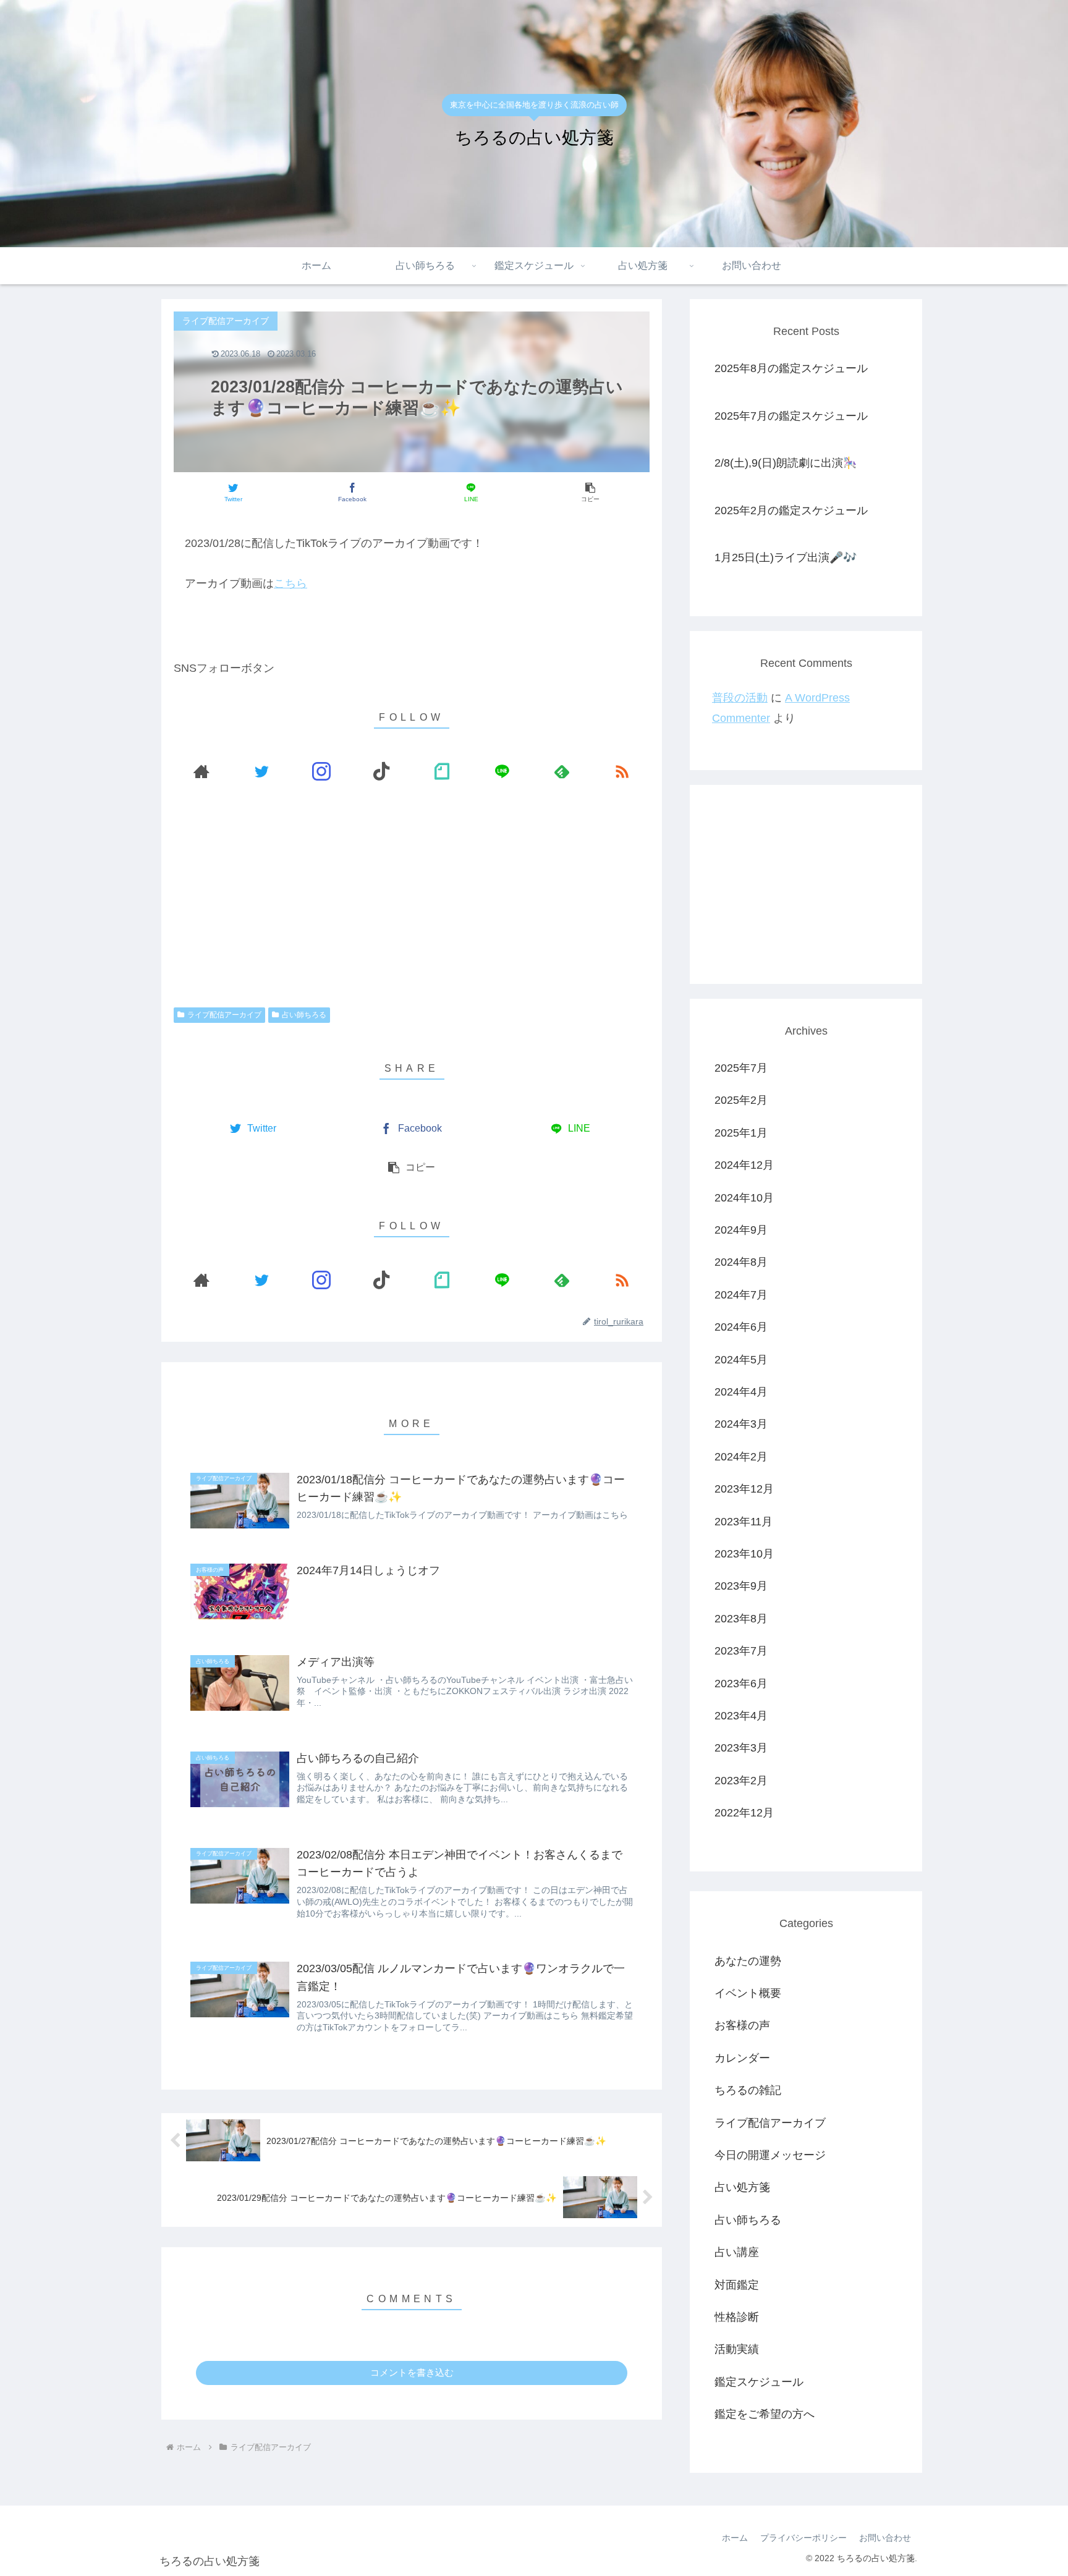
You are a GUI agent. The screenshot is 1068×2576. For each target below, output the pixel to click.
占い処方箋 (742, 2188)
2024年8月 (741, 1263)
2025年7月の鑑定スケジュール (791, 416)
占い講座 (737, 2253)
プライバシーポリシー (803, 2538)
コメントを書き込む (412, 2372)
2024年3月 (741, 1425)
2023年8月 (741, 1619)
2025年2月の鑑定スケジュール (791, 511)
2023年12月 (744, 1489)
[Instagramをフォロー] (322, 772)
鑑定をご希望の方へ (765, 2415)
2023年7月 (741, 1651)
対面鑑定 (737, 2285)
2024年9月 (741, 1231)
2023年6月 (741, 1684)
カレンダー (742, 2058)
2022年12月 (744, 1813)
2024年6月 (741, 1328)
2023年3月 (741, 1748)
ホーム (735, 2538)
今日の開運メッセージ (770, 2156)
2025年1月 (741, 1133)
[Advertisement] (412, 897)
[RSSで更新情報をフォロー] (622, 772)
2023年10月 (744, 1554)
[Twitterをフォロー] (261, 772)
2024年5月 (741, 1360)
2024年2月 (741, 1457)
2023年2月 (741, 1781)
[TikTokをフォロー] (382, 772)
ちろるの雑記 (748, 2091)
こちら (290, 583)
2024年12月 (744, 1166)
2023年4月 (741, 1716)
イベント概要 (748, 1994)
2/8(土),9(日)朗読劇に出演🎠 (786, 463)
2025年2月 (741, 1101)
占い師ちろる (304, 1015)
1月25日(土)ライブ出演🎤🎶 (786, 557)
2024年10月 (744, 1198)
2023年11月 (744, 1522)
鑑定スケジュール (759, 2382)
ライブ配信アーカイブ (224, 1015)
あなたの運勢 (748, 1961)
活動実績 (737, 2350)
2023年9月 (741, 1587)
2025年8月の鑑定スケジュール (791, 368)
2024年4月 (741, 1392)
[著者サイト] (201, 772)
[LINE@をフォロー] (502, 772)
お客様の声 (742, 2026)
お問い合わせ (885, 2538)
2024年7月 (741, 1295)
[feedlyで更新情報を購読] (562, 772)
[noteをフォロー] (442, 772)
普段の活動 (740, 698)
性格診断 (737, 2318)
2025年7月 (741, 1069)
